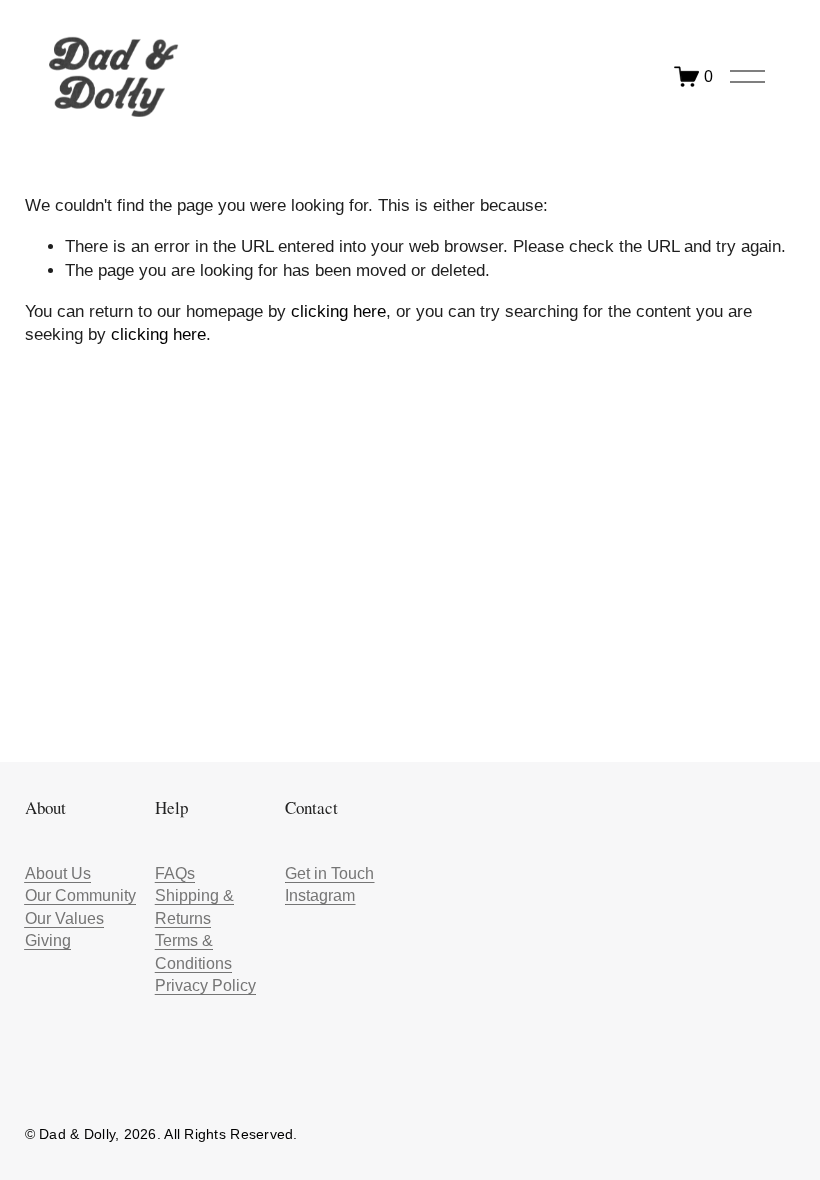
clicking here (338, 311)
